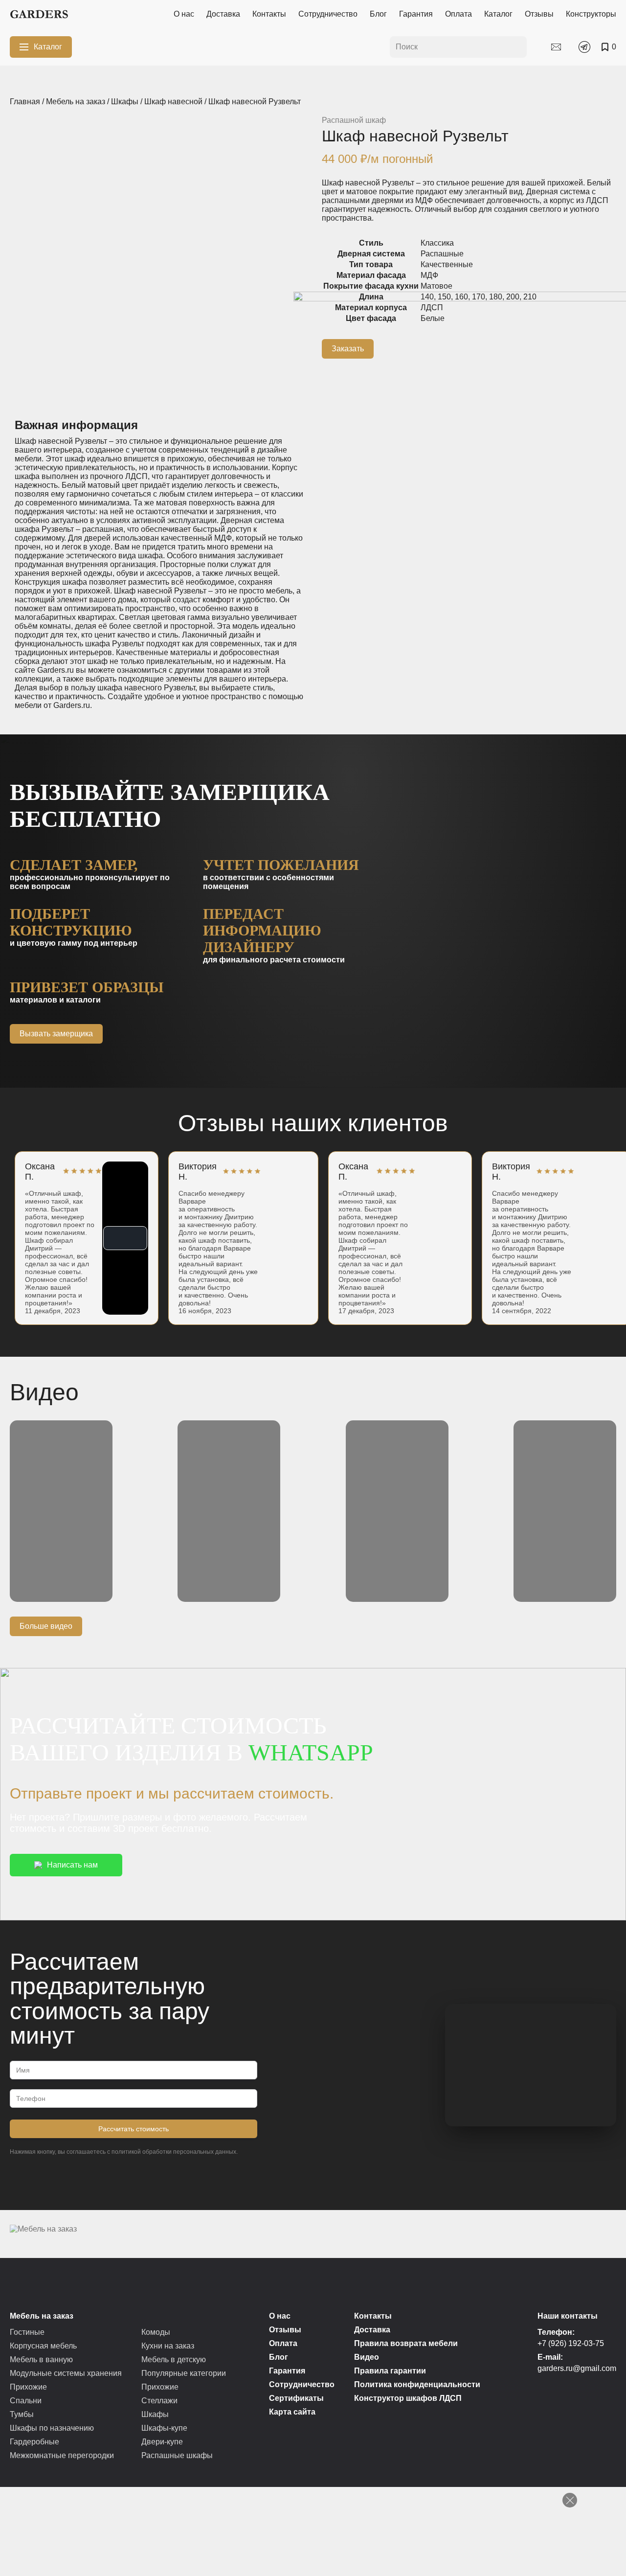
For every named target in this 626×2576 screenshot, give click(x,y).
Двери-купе (162, 2442)
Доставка (223, 14)
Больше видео (46, 1626)
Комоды (156, 2332)
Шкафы (125, 102)
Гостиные (27, 2332)
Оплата (458, 14)
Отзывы (539, 14)
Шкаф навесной (173, 102)
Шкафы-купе (164, 2428)
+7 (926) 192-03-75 (571, 2343)
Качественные (447, 264)
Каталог (498, 14)
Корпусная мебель (43, 2346)
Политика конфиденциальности (417, 2384)
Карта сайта (292, 2412)
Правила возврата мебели (406, 2343)
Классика (437, 243)
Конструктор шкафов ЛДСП (408, 2398)
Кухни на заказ (168, 2346)
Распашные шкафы (177, 2455)
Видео (367, 2357)
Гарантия (416, 14)
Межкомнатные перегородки (62, 2455)
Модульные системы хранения (66, 2373)
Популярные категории (184, 2373)
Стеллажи (159, 2401)
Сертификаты (296, 2398)
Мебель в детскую (174, 2359)
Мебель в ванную (41, 2359)
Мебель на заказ (76, 102)
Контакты (269, 14)
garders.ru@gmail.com (577, 2368)
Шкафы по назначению (52, 2428)
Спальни (26, 2401)
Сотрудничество (328, 14)
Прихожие (28, 2387)
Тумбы (22, 2414)
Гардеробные (34, 2442)
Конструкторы (591, 14)
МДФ (429, 275)
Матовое (436, 286)
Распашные (442, 254)
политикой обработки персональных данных (174, 2152)
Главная (25, 102)
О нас (184, 14)
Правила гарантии (390, 2371)
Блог (378, 14)
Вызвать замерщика (56, 1034)
